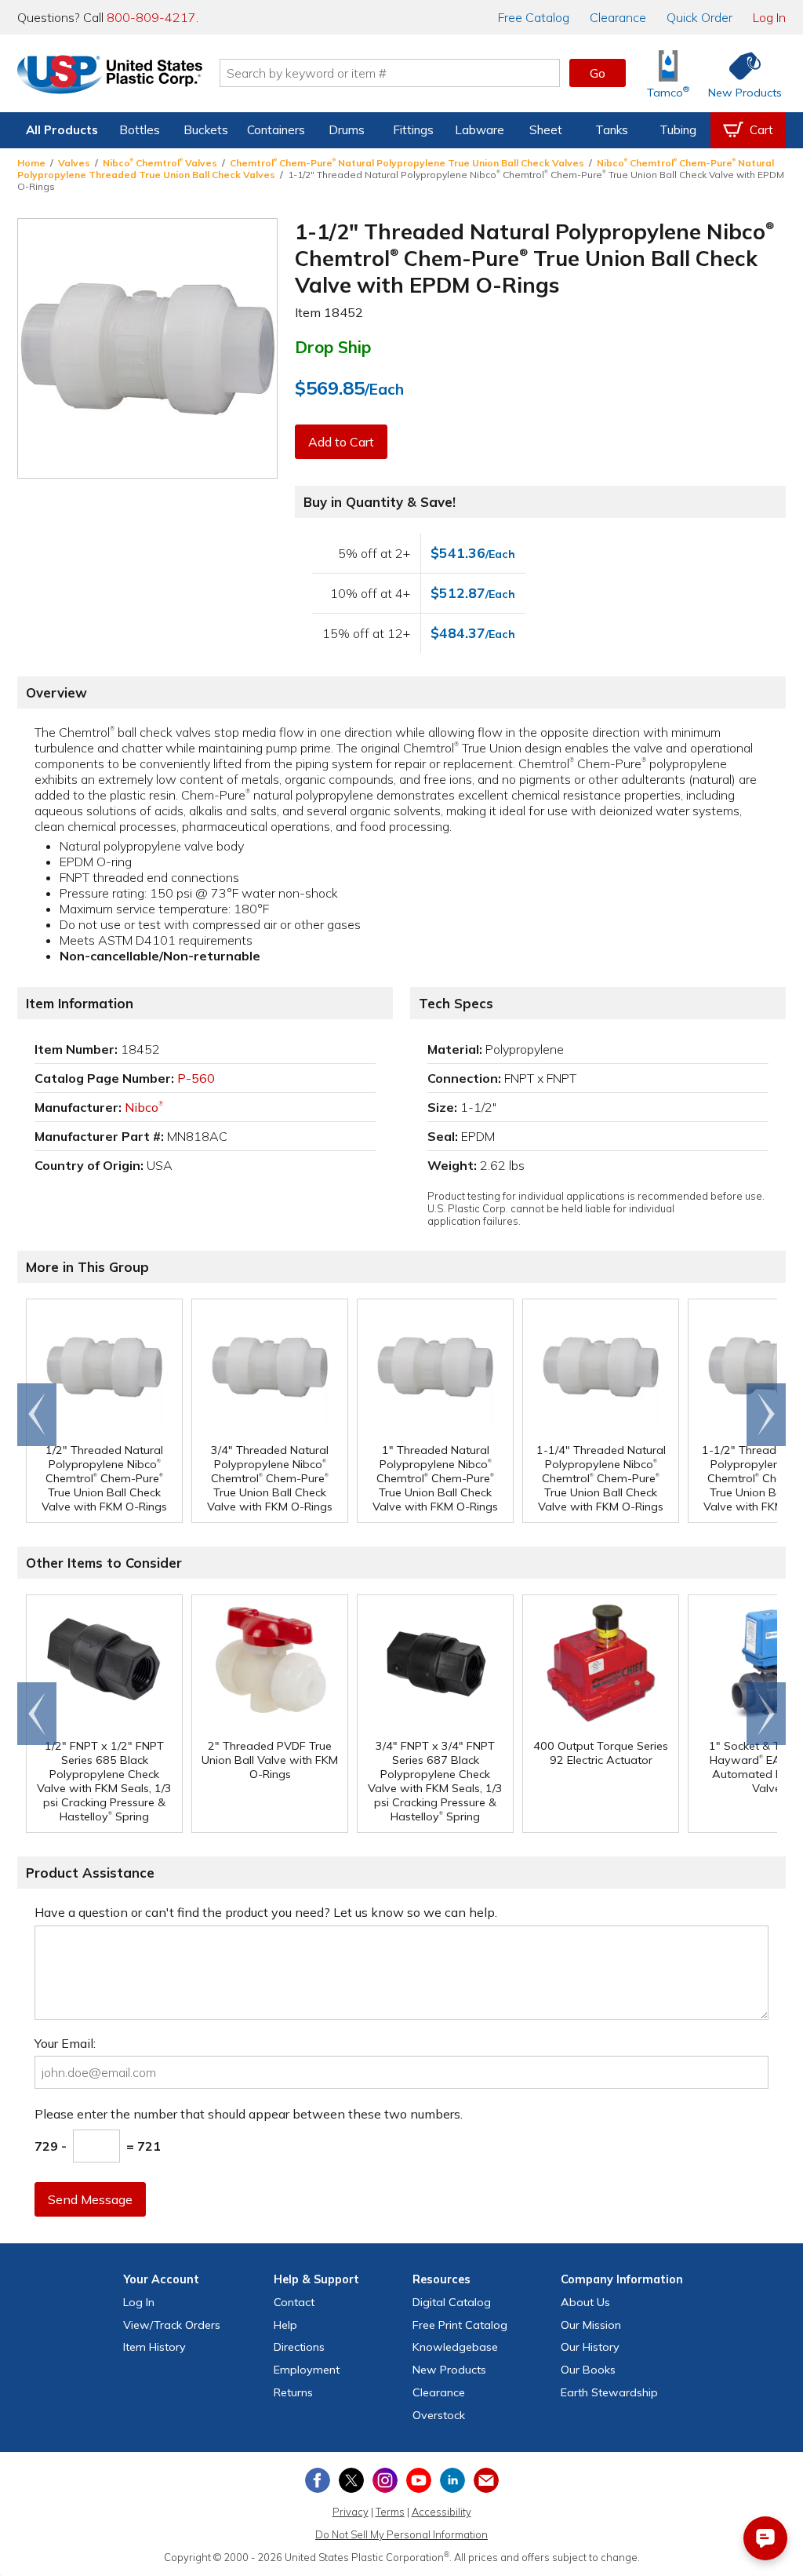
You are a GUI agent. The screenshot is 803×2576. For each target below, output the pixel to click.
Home (31, 163)
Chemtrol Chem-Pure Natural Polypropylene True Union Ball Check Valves (407, 163)
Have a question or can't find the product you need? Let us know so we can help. (266, 1912)
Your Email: (65, 2043)
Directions (299, 2347)
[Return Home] (110, 76)
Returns (293, 2392)
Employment (307, 2370)
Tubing (678, 130)
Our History (590, 2347)
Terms (390, 2512)
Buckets (206, 130)
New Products (449, 2370)
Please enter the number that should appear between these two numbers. (249, 2114)
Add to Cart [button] (341, 442)
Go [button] (598, 73)
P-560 (196, 1078)
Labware (480, 130)
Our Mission (591, 2325)
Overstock (439, 2415)
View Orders (172, 2325)
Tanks (612, 130)
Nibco (144, 1107)
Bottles (140, 130)
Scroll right (766, 1415)
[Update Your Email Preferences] (486, 2480)
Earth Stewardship (609, 2392)
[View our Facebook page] (318, 2480)
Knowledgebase (455, 2347)
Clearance (618, 17)
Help (285, 2325)
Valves (74, 163)
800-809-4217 (151, 17)
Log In (769, 17)
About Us (585, 2302)
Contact (294, 2302)
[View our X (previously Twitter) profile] (351, 2480)
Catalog (534, 17)
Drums (347, 130)
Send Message (90, 2199)
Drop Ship (333, 347)
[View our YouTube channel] (419, 2480)
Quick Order (699, 17)
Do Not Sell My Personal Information (401, 2534)
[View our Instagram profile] (385, 2480)
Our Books (588, 2370)
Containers (276, 130)
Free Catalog (460, 2325)
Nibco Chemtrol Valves (160, 163)
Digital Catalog (452, 2302)
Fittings (413, 130)
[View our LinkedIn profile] (452, 2480)
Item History (154, 2347)
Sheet (546, 130)
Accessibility (441, 2512)
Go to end (37, 1415)
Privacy (351, 2512)
